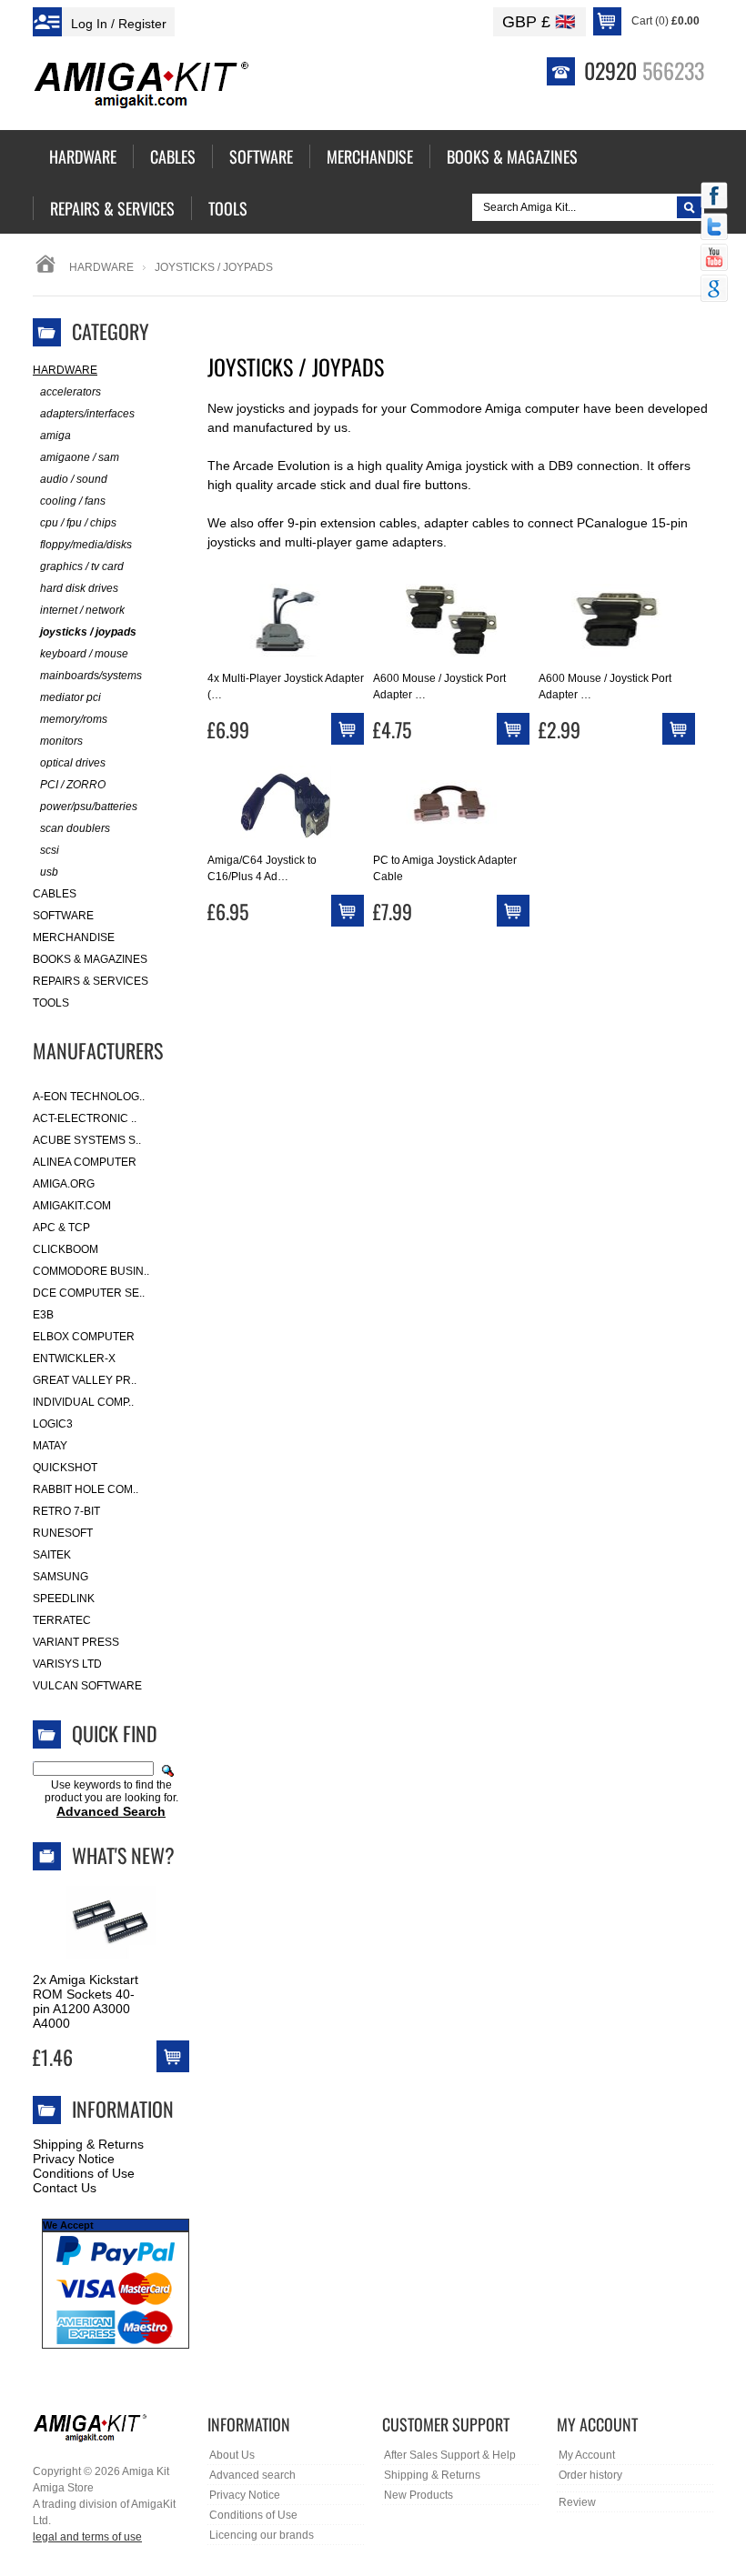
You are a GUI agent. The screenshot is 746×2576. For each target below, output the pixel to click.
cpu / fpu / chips (78, 523)
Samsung (60, 1577)
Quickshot (65, 1468)
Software (63, 916)
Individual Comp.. (83, 1402)
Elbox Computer (84, 1337)
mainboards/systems (91, 676)
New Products (418, 2495)
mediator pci (71, 697)
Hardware (101, 267)
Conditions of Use (84, 2173)
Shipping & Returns (88, 2144)
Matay (50, 1446)
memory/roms (74, 719)
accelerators (71, 392)
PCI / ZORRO (73, 785)
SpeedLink (64, 1599)
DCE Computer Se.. (89, 1293)
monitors (61, 741)
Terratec (62, 1620)
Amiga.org (64, 1184)
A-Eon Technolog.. (89, 1097)
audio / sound (74, 479)
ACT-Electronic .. (85, 1118)
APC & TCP (61, 1228)
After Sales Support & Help (450, 2455)
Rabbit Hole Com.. (86, 1489)
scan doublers (75, 828)
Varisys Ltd (67, 1664)
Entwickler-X (74, 1358)
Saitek (52, 1555)
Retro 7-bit (66, 1511)
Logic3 (53, 1424)
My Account (587, 2455)
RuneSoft (63, 1533)
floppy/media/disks (86, 545)
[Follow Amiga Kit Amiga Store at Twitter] (714, 228)
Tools (51, 1003)
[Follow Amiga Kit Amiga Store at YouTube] (714, 259)
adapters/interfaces (87, 414)
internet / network (82, 610)
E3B (43, 1315)
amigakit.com (72, 1206)
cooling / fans (73, 501)
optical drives (73, 763)
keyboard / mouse (84, 654)
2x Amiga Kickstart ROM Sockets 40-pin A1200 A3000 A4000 (86, 2001)
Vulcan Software (87, 1686)
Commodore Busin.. (91, 1271)
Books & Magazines (90, 959)
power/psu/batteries (89, 807)
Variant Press (76, 1642)
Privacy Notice (74, 2159)
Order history (590, 2475)
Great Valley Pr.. (85, 1380)
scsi (50, 850)
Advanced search (252, 2475)
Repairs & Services (91, 981)
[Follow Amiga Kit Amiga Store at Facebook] (714, 197)
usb (49, 872)
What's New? (123, 1855)
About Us (232, 2455)
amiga (55, 436)
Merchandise (74, 937)
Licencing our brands (262, 2535)
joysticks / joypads (88, 632)
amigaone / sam (80, 457)
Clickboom (66, 1249)
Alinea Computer (85, 1162)
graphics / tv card (82, 566)
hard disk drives (79, 588)
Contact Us (65, 2188)
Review (577, 2502)
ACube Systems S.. (87, 1140)
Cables (55, 894)
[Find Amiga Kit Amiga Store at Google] (714, 290)
